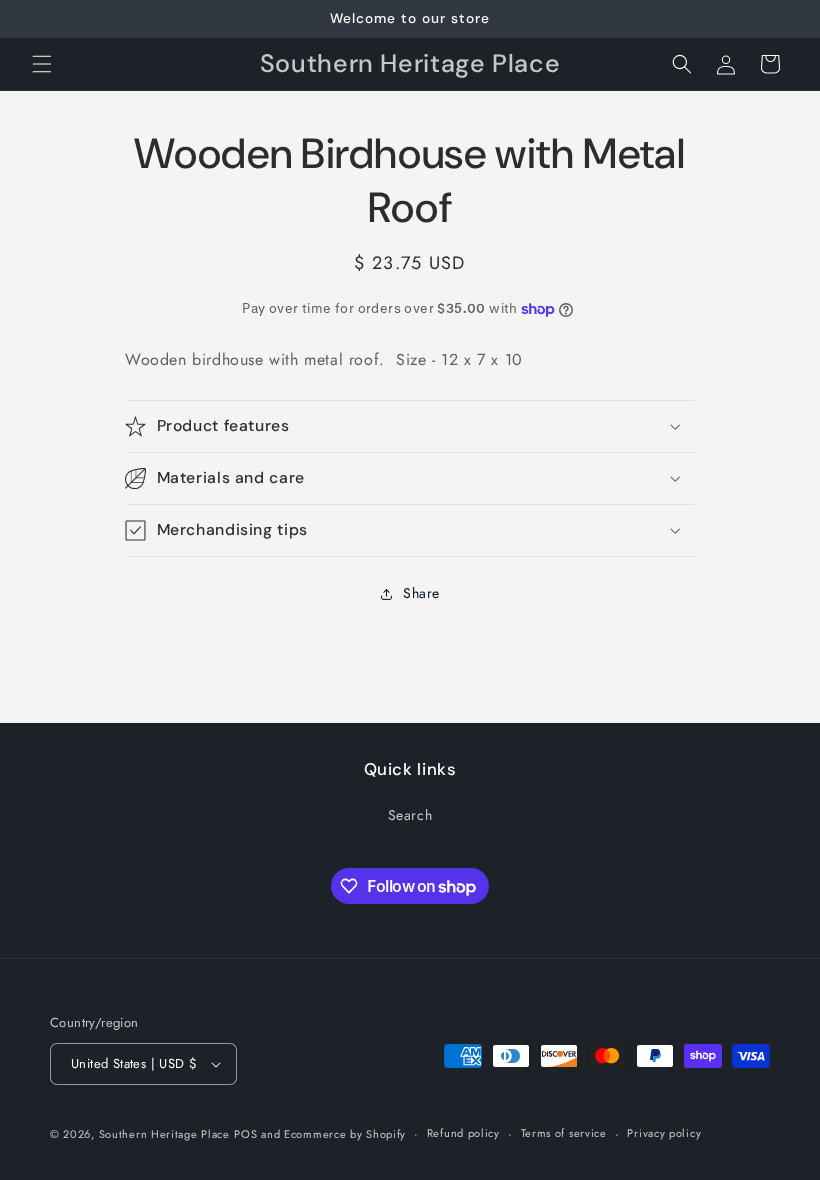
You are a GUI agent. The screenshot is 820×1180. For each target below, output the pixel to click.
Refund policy (463, 1133)
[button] (42, 64)
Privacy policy (664, 1133)
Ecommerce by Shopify (345, 1134)
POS (245, 1134)
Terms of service (564, 1133)
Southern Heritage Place (164, 1134)
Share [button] (421, 593)
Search (410, 815)
